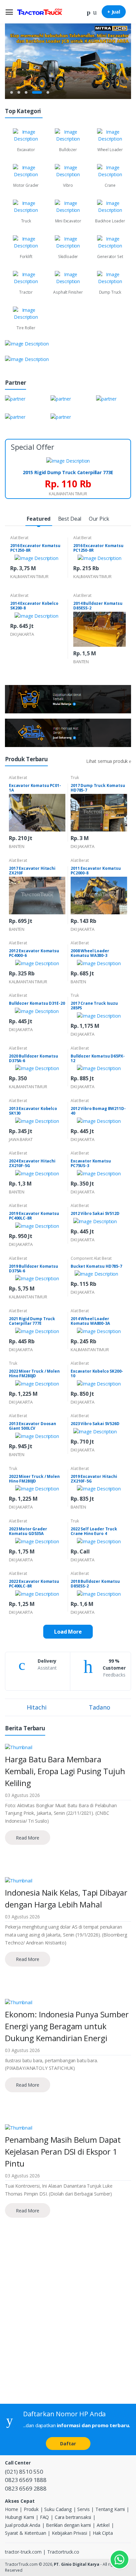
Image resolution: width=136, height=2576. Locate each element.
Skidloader (68, 257)
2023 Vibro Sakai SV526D (95, 1424)
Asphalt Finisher (68, 292)
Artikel (103, 2525)
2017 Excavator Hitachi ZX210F (32, 871)
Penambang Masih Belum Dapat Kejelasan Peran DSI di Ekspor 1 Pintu (63, 2152)
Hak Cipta (103, 2533)
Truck (26, 221)
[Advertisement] (68, 2325)
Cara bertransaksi (73, 2517)
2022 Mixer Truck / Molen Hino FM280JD (34, 1373)
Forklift (26, 257)
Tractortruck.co (63, 2552)
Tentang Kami (110, 2509)
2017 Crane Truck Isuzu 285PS (94, 1006)
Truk (75, 778)
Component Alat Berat (91, 1258)
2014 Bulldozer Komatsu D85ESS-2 (98, 606)
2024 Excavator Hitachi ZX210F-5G (32, 1163)
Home (11, 2509)
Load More (68, 1632)
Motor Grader (26, 185)
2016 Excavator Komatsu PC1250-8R (35, 548)
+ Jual (114, 12)
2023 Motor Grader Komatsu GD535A (28, 1531)
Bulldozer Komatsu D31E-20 (37, 1003)
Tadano (99, 1707)
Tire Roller (26, 328)
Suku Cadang (58, 2509)
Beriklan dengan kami (68, 2525)
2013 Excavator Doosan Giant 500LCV (33, 1426)
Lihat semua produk (108, 761)
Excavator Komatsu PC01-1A (35, 788)
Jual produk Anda (23, 2525)
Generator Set (110, 257)
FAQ (45, 2517)
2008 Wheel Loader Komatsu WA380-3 (90, 953)
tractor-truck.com (23, 2552)
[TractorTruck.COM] (40, 12)
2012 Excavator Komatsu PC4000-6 (34, 953)
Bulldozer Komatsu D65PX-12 (98, 1058)
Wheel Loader (110, 150)
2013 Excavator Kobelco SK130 (33, 1111)
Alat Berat (19, 538)
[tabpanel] (68, 60)
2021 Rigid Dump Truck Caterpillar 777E (32, 1321)
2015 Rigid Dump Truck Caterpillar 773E (68, 472)
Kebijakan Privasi (69, 2533)
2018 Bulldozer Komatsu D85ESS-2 (95, 1584)
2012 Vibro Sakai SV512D (95, 1213)
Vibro (68, 185)
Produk (31, 2509)
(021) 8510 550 (24, 2472)
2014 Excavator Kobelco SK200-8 (34, 606)
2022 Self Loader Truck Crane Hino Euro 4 (94, 1531)
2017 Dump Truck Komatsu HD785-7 (98, 788)
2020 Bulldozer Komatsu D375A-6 (34, 1058)
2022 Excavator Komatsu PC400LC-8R (34, 1584)
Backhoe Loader (110, 221)
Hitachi (37, 1707)
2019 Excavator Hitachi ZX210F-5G (94, 1479)
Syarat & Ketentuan (25, 2533)
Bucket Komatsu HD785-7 (96, 1266)
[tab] (39, 519)
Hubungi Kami (19, 2517)
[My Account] (95, 11)
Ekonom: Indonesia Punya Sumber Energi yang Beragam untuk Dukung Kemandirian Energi (67, 2026)
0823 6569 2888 (26, 2488)
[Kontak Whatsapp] (119, 2560)
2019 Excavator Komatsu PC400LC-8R (34, 1216)
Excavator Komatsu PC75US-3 (91, 1163)
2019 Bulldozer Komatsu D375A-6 (34, 1269)
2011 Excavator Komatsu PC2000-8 (96, 871)
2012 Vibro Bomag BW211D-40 (98, 1111)
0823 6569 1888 (26, 2480)
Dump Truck (110, 292)
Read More (28, 1838)
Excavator (26, 150)
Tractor (26, 292)
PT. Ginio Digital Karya (77, 2564)
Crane (110, 185)
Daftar (68, 2444)
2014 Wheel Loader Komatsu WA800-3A (90, 1321)
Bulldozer (68, 150)
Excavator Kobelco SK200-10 (97, 1373)
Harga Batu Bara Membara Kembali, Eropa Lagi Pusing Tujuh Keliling (65, 1771)
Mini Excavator (68, 221)
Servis (83, 2509)
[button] (89, 11)
